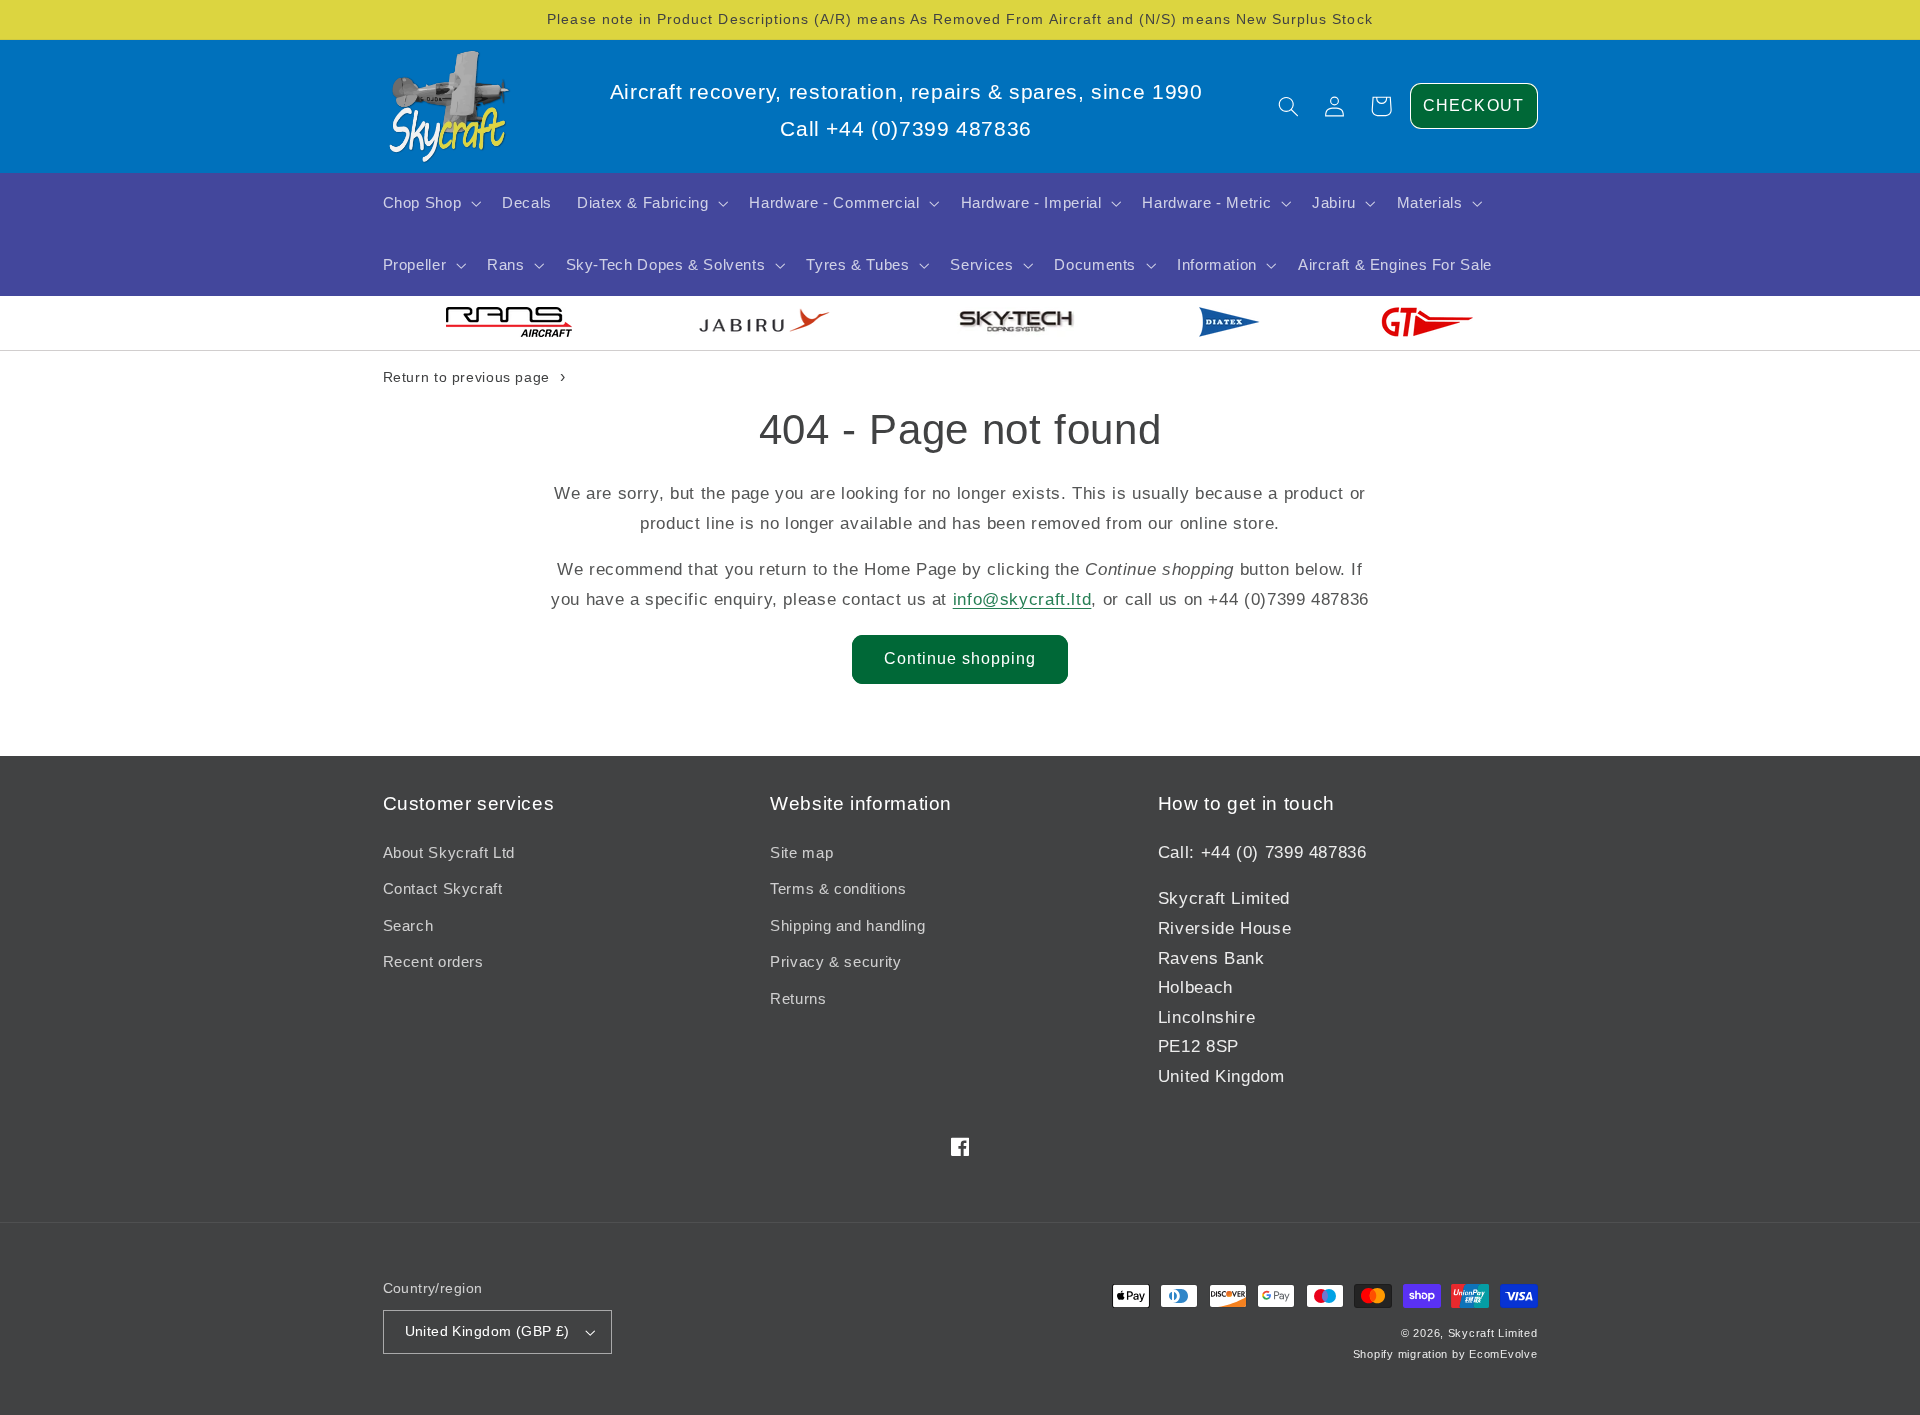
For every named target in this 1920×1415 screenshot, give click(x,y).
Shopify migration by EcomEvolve (1445, 1354)
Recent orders (433, 962)
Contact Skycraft (443, 889)
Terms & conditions (838, 889)
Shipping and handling (847, 926)
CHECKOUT (1473, 105)
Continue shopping (960, 658)
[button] (1289, 106)
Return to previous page (467, 377)
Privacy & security (835, 962)
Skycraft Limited (1493, 1333)
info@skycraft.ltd (1022, 599)
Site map (801, 853)
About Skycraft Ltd (449, 853)
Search (408, 926)
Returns (798, 999)
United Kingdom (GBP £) (487, 1331)
